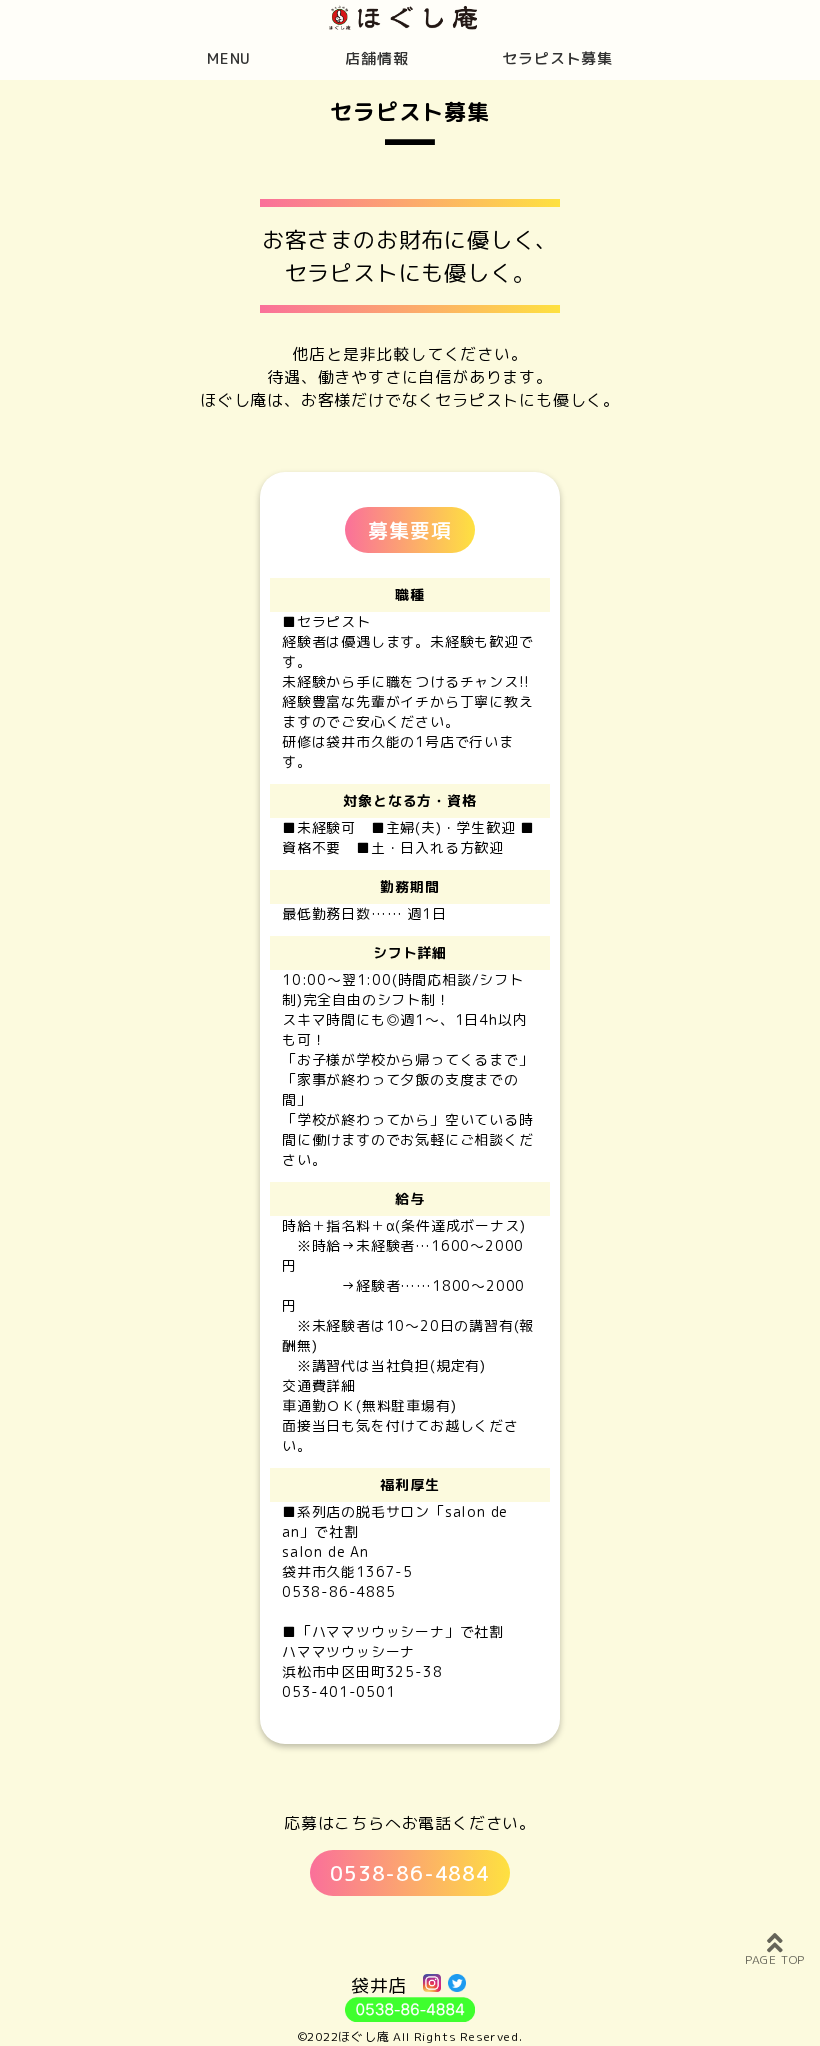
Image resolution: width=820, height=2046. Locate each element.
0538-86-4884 (410, 1873)
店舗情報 (376, 58)
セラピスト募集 (557, 58)
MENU (229, 58)
